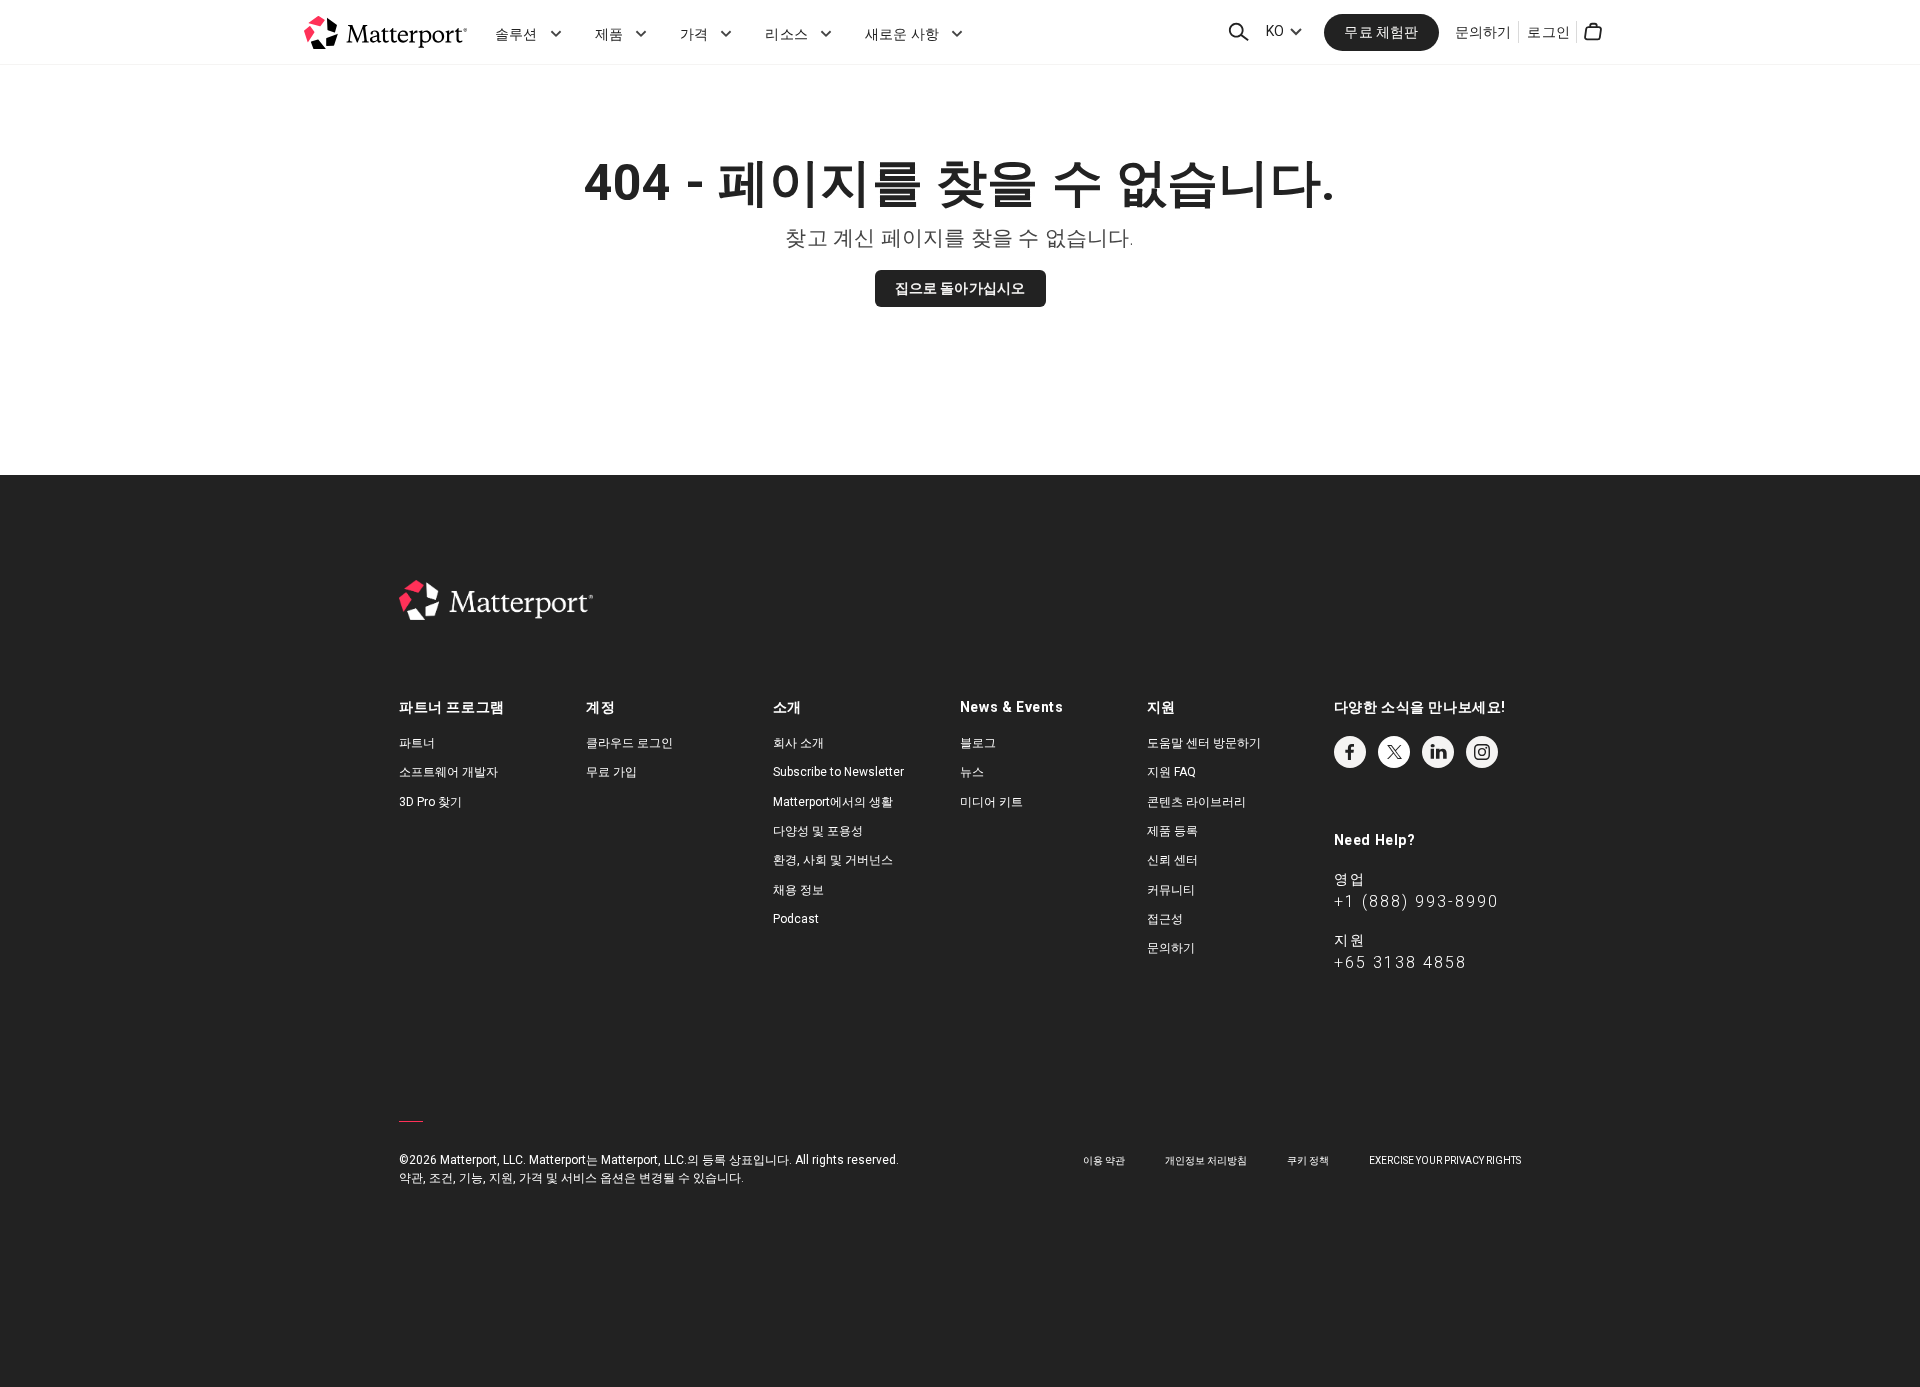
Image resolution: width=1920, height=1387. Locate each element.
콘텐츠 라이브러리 (1196, 802)
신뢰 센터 (1172, 860)
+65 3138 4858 (1400, 962)
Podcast (796, 919)
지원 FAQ (1171, 772)
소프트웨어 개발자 (448, 772)
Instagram (1482, 752)
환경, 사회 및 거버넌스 (833, 860)
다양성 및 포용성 (818, 831)
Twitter (1394, 752)
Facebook (1350, 752)
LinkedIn (1438, 752)
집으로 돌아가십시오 (960, 288)
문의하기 (1483, 32)
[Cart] (1593, 32)
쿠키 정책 (1308, 1160)
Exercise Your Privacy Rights (1445, 1160)
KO (1275, 31)
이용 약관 (1104, 1160)
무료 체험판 (1381, 32)
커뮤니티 (1171, 890)
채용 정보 (798, 890)
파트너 (417, 743)
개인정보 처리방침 (1206, 1160)
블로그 (978, 743)
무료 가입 (611, 772)
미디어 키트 (991, 802)
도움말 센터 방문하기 (1204, 743)
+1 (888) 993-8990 (1416, 901)
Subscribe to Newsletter (838, 772)
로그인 (1548, 32)
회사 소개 (798, 743)
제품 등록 (1172, 831)
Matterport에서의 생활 (833, 802)
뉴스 (972, 772)
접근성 (1165, 919)
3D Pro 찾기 (430, 802)
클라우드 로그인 (629, 743)
